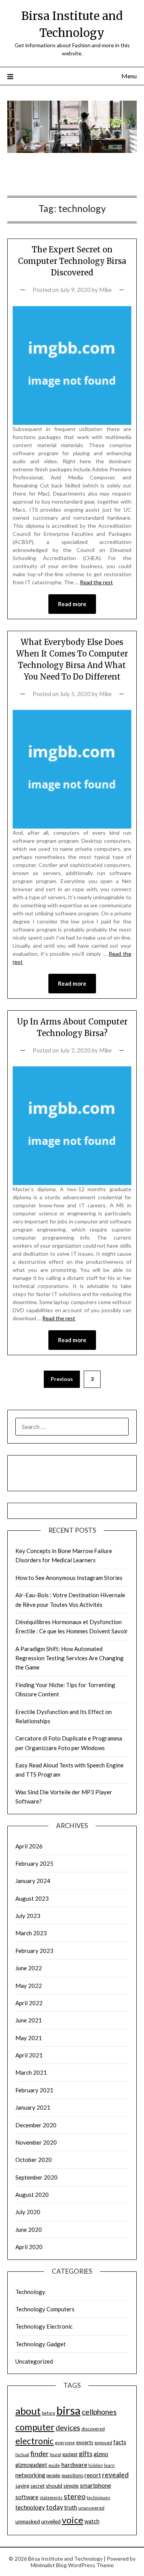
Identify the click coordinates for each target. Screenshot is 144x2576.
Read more (72, 604)
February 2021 (34, 2090)
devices (68, 2428)
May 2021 (29, 2038)
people (53, 2476)
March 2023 (31, 1933)
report (93, 2475)
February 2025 (34, 1863)
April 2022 (29, 2003)
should (54, 2486)
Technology (30, 2292)
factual (22, 2454)
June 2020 (29, 2230)
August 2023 (32, 1898)
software (27, 2497)
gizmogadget (31, 2465)
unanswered (91, 2508)
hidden (96, 2465)
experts (85, 2442)
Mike (105, 290)
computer (35, 2427)
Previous (62, 1379)
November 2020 (36, 2142)
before (49, 2413)
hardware (74, 2464)
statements (51, 2497)
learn (109, 2465)
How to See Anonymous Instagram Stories (69, 1578)
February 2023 (34, 1951)
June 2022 (29, 1968)
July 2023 (28, 1916)
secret (37, 2486)
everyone (65, 2443)
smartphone (95, 2485)
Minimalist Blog (49, 2565)
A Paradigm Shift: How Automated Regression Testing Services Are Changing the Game (70, 1658)
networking (30, 2475)
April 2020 (29, 2247)
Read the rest (96, 582)
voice (73, 2520)
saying (22, 2486)
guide (54, 2465)
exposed (103, 2443)
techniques (98, 2497)
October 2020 (34, 2160)
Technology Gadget (41, 2344)
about (28, 2411)
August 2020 (32, 2195)
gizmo (101, 2454)
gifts (86, 2453)
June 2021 (29, 2020)
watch (92, 2521)
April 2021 (29, 2055)
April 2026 (29, 1846)
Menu (129, 76)
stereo (75, 2496)
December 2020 (36, 2125)
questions (72, 2475)
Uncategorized (34, 2361)
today (55, 2507)
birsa (69, 2410)
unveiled (51, 2521)
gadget (70, 2454)
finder (40, 2453)
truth (71, 2507)
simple (71, 2486)
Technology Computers (45, 2309)
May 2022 (29, 1986)
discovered (93, 2429)
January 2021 (33, 2107)
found (55, 2454)
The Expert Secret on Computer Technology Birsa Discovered (72, 261)
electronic (35, 2441)
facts (120, 2442)
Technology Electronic (44, 2326)
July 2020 (28, 2212)
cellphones (99, 2412)
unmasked (28, 2521)
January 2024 (33, 1881)
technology (30, 2507)
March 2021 (31, 2072)
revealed (115, 2475)
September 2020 (36, 2177)
